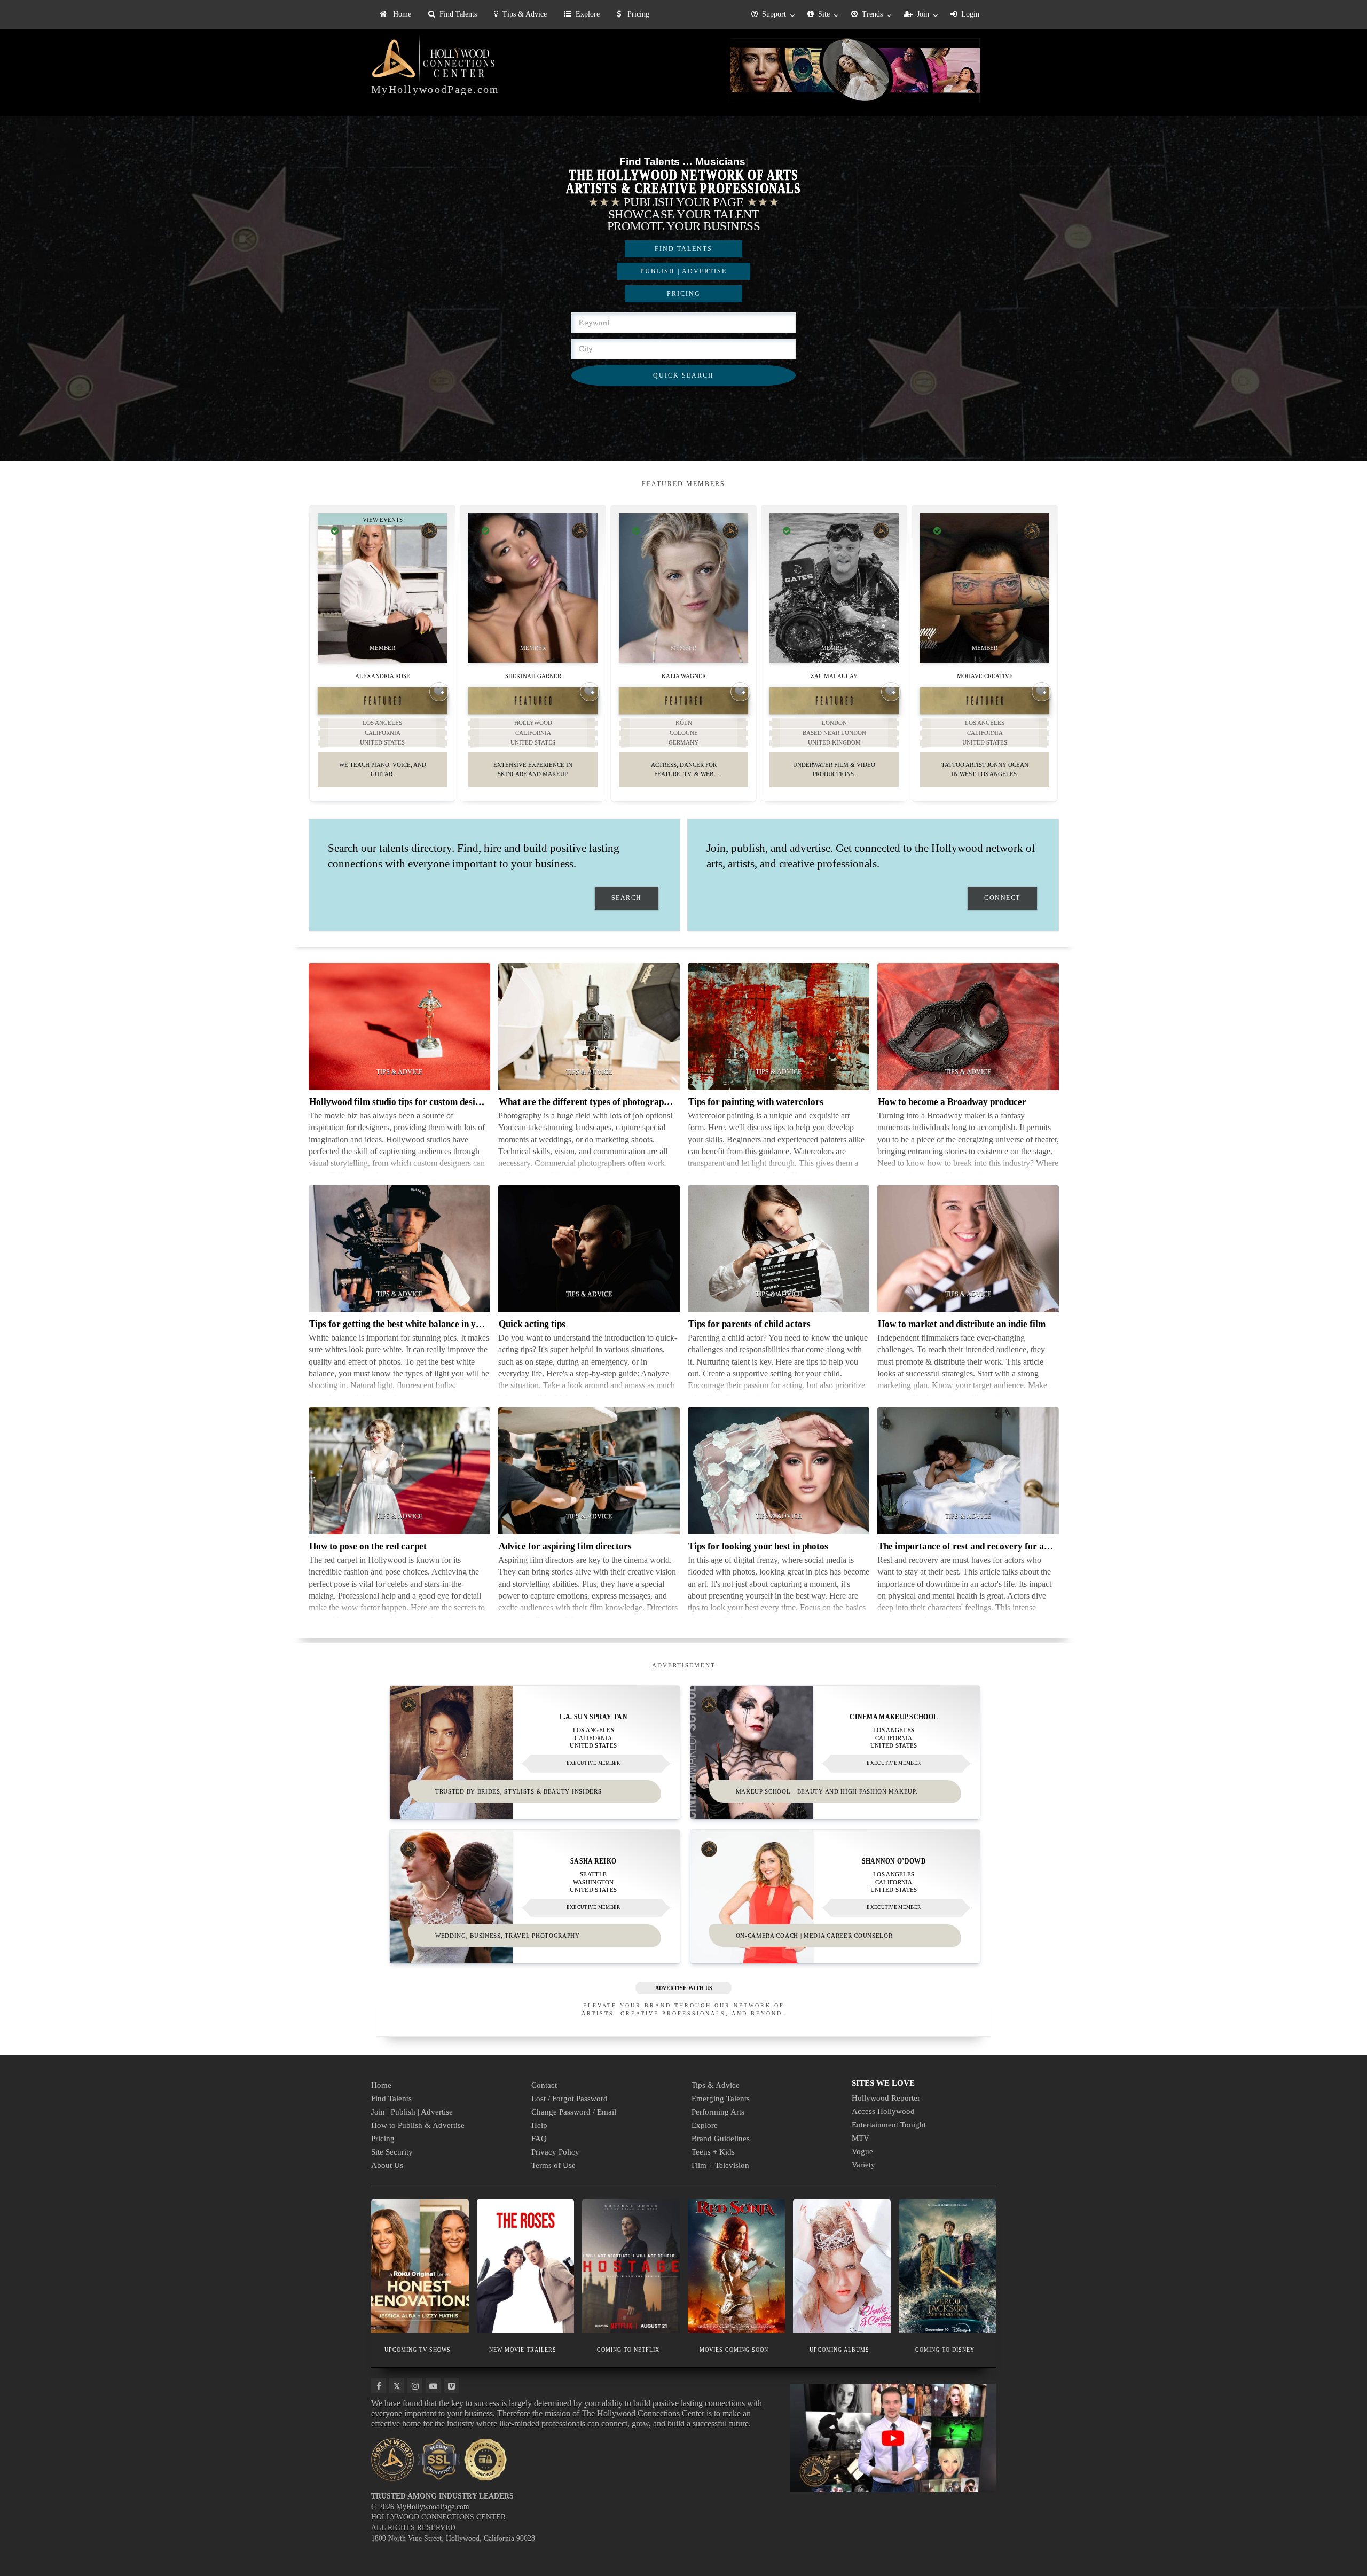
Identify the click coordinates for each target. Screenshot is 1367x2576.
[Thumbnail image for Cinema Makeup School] (835, 1752)
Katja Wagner (684, 675)
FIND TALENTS (683, 249)
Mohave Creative (985, 675)
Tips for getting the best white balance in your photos (414, 1324)
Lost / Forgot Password (569, 2099)
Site (824, 14)
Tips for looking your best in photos (758, 1546)
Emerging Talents (721, 2099)
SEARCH (627, 898)
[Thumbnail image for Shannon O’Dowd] (835, 1897)
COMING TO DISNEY (945, 2350)
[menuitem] (395, 14)
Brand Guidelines (721, 2139)
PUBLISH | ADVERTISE (683, 271)
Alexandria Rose (383, 675)
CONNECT (1002, 898)
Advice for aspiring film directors (565, 1546)
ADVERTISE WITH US (684, 1988)
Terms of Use (553, 2165)
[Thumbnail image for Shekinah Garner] (533, 588)
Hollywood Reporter (886, 2098)
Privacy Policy (555, 2152)
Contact (544, 2085)
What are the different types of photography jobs (595, 1102)
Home (401, 14)
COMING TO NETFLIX (628, 2350)
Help (539, 2125)
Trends (872, 14)
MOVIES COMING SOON (734, 2350)
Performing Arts (718, 2112)
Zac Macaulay (834, 675)
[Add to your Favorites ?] (439, 692)
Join (923, 14)
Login (970, 14)
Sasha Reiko (593, 1861)
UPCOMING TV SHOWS (418, 2350)
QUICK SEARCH (683, 375)
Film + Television (720, 2165)
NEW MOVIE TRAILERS (523, 2350)
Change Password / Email (574, 2112)
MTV (861, 2138)
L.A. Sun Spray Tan (594, 1717)
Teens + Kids (713, 2152)
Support (774, 14)
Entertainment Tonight (889, 2125)
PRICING (684, 294)
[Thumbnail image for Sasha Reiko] (535, 1897)
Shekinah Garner (533, 675)
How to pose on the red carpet (368, 1546)
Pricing (637, 14)
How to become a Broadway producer (952, 1102)
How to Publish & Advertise (418, 2125)
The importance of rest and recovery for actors (971, 1546)
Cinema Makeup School (894, 1717)
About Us (387, 2165)
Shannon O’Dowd (894, 1861)
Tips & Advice (525, 14)
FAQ (539, 2139)
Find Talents (458, 14)
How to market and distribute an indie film (962, 1324)
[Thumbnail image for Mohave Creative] (985, 588)
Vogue (862, 2151)
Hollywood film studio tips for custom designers (403, 1102)
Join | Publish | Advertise (412, 2112)
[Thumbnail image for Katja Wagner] (683, 588)
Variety (863, 2165)
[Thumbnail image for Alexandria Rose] (382, 588)
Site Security (392, 2152)
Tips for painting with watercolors (756, 1102)
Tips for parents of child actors (749, 1324)
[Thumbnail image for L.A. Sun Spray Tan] (535, 1752)
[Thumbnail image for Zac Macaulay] (834, 588)
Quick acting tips (532, 1324)
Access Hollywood (883, 2111)
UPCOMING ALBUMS (839, 2350)
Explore (588, 14)
